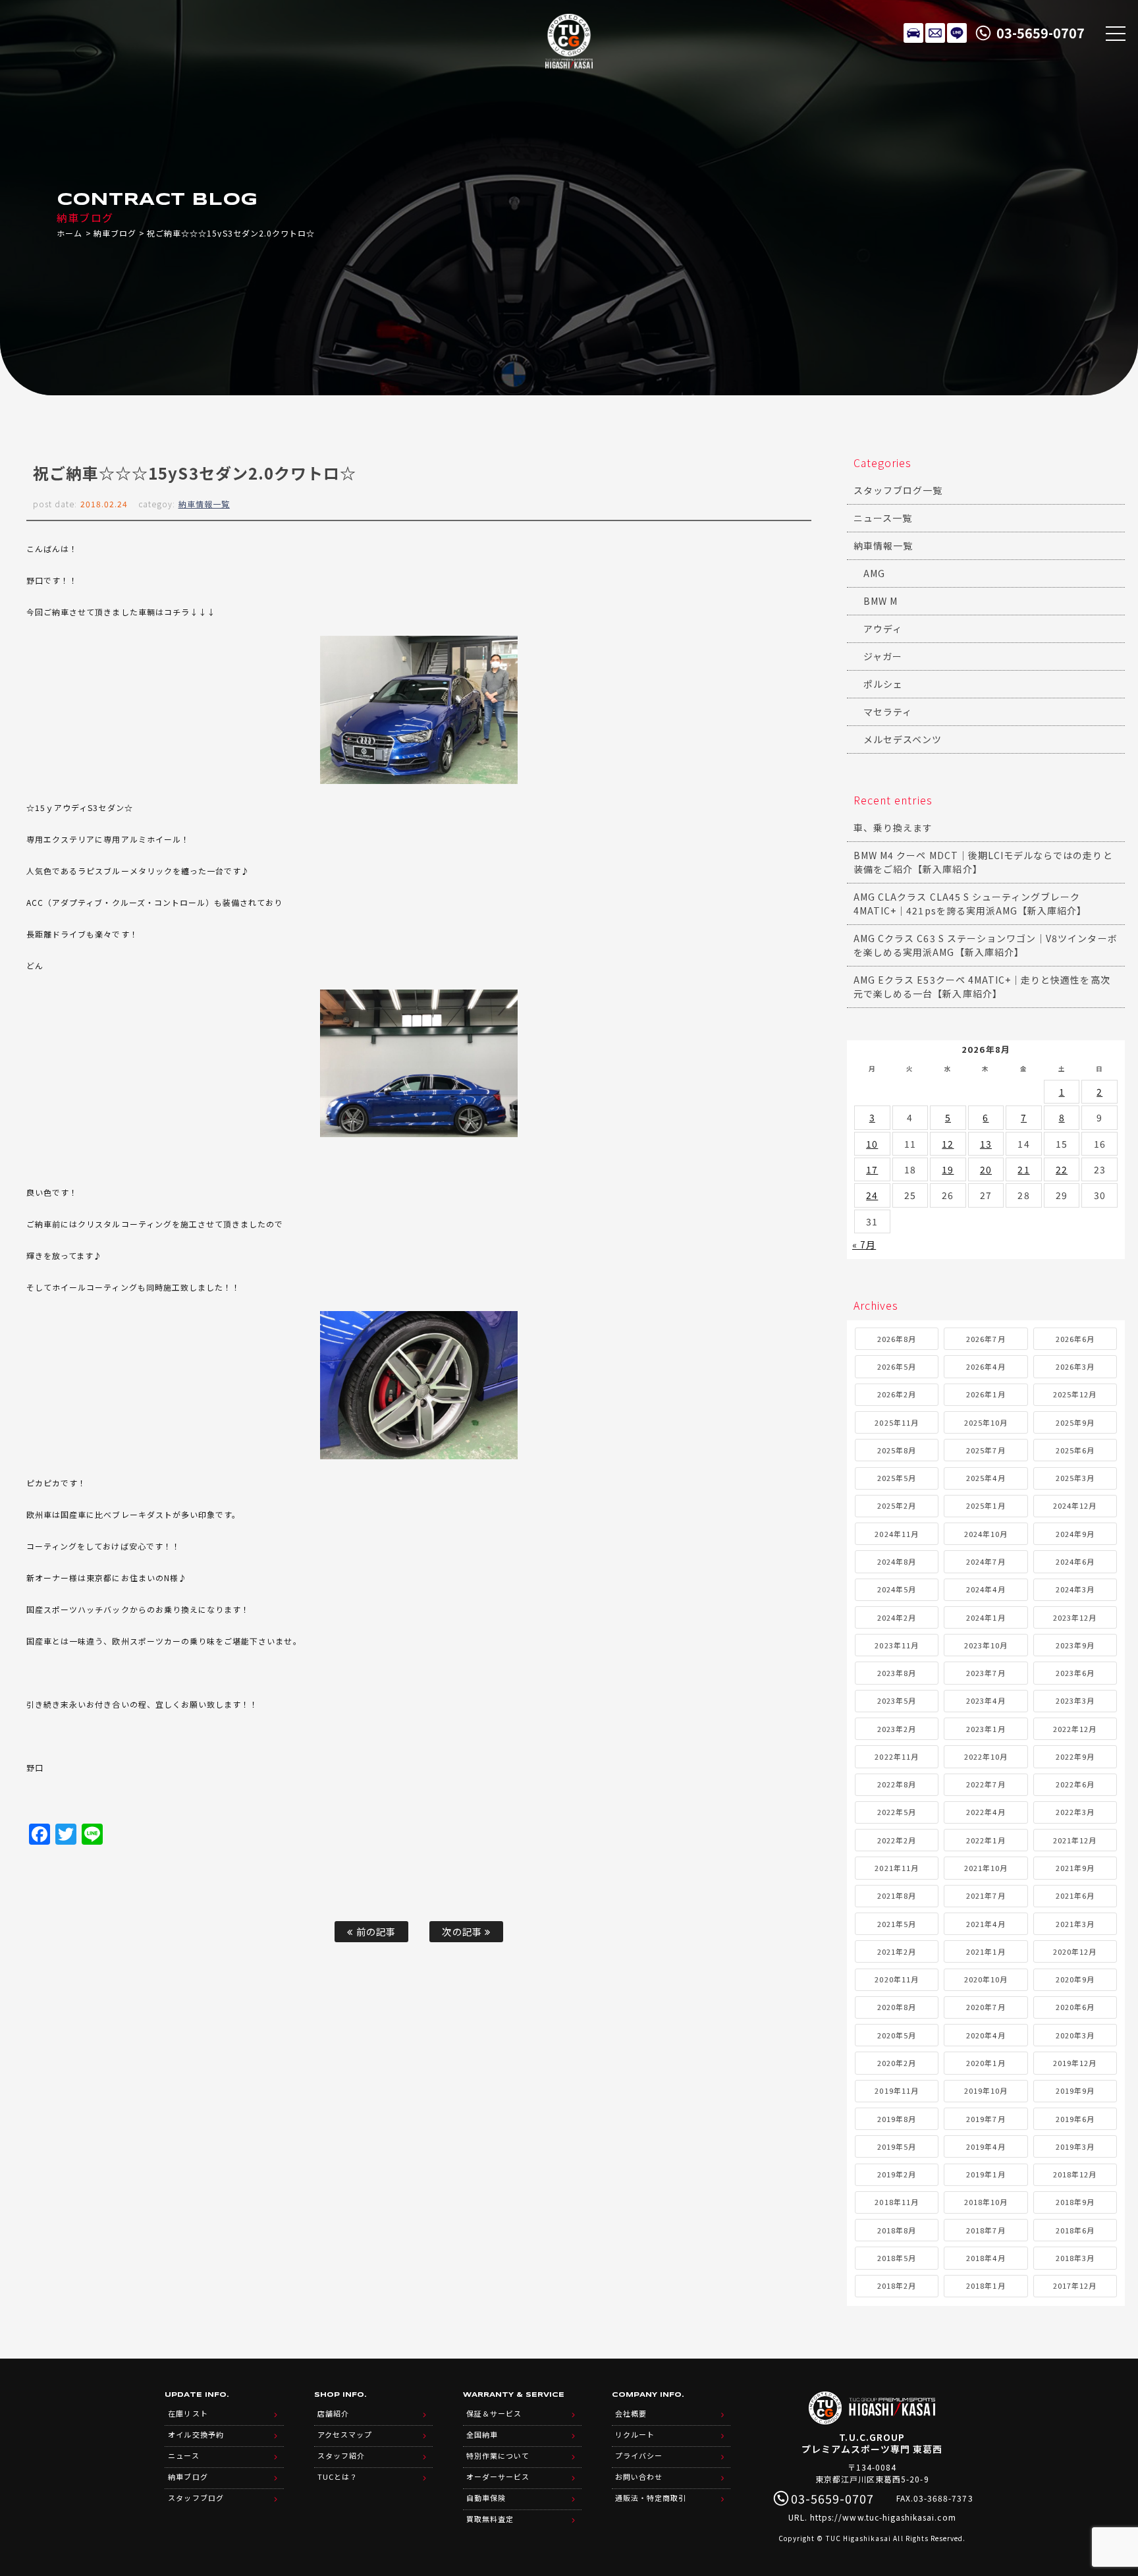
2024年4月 (986, 1589)
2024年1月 (986, 1617)
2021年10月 (986, 1868)
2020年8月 (897, 2007)
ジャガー (883, 656)
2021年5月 (897, 1924)
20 (986, 1169)
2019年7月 (986, 2119)
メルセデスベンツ (903, 739)
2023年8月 (897, 1673)
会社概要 (631, 2413)
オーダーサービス (498, 2477)
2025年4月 (986, 1478)
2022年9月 (1075, 1756)
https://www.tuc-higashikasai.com (883, 2517)
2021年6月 (1075, 1895)
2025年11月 (896, 1422)
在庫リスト (913, 33)
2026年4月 (986, 1366)
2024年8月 (897, 1561)
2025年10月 (986, 1422)
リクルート (635, 2434)
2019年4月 (986, 2146)
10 (872, 1144)
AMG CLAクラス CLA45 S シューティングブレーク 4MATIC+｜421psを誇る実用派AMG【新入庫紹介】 (970, 904)
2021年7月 (986, 1895)
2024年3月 (1075, 1589)
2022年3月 (1075, 1812)
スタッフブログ (196, 2498)
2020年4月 (986, 2035)
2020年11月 (896, 1979)
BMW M (881, 601)
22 (1062, 1169)
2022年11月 (896, 1756)
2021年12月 (1075, 1840)
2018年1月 (986, 2285)
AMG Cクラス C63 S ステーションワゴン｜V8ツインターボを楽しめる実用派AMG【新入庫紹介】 (986, 945)
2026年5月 (897, 1366)
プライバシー (639, 2455)
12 (948, 1144)
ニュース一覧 (883, 518)
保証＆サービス (494, 2413)
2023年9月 (1075, 1645)
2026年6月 (1075, 1339)
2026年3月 (1075, 1366)
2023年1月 (986, 1729)
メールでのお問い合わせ (935, 33)
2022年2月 (897, 1840)
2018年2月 (897, 2285)
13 (986, 1144)
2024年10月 (986, 1534)
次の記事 (463, 1931)
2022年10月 (986, 1756)
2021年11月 (896, 1868)
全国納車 (482, 2434)
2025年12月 (1075, 1394)
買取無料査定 (490, 2519)
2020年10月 (986, 1979)
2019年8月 (897, 2119)
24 (872, 1195)
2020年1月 (986, 2063)
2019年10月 (986, 2090)
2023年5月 (897, 1700)
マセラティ (888, 712)
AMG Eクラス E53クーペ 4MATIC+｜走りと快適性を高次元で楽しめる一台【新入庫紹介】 (982, 987)
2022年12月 (1075, 1729)
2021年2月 (897, 1951)
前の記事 (375, 1931)
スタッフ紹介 (341, 2455)
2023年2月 (897, 1729)
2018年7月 (986, 2230)
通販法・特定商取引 (651, 2498)
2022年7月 (986, 1784)
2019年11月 (896, 2090)
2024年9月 (1075, 1534)
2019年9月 (1075, 2090)
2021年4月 (986, 1924)
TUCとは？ (338, 2477)
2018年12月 (1075, 2174)
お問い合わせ (639, 2477)
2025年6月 (1075, 1450)
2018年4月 (986, 2258)
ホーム (69, 233)
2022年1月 (986, 1840)
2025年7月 (986, 1450)
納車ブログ (115, 233)
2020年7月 (986, 2007)
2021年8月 (897, 1895)
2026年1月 (986, 1394)
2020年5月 (897, 2035)
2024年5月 (897, 1589)
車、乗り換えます (893, 827)
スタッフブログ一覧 (898, 490)
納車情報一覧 (204, 504)
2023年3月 (1075, 1700)
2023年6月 (1075, 1673)
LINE (957, 33)
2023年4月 (986, 1700)
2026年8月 (897, 1339)
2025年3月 (1075, 1478)
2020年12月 (1075, 1951)
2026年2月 (897, 1394)
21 (1023, 1169)
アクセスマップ (345, 2434)
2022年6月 (1075, 1784)
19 (948, 1169)
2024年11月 (896, 1534)
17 (872, 1169)
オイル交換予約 (196, 2434)
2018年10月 (986, 2202)
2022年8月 (897, 1784)
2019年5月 (897, 2146)
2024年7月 (986, 1561)
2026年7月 (986, 1339)
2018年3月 (1075, 2258)
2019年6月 (1075, 2119)
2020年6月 (1075, 2007)
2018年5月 (897, 2258)
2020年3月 (1075, 2035)
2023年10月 (986, 1645)
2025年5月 (897, 1478)
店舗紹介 (333, 2413)
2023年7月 (986, 1673)
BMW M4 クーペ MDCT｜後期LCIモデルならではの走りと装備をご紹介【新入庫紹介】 (983, 862)
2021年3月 (1075, 1924)
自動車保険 (486, 2498)
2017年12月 (1075, 2285)
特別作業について (498, 2455)
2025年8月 (897, 1450)
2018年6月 (1075, 2230)
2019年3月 (1075, 2146)
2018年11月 (896, 2202)
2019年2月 (897, 2174)
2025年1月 (986, 1505)
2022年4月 (986, 1812)
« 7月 (864, 1245)
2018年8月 (897, 2230)
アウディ (883, 629)
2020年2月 (897, 2063)
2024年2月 (897, 1617)
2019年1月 (986, 2174)
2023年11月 (896, 1645)
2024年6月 (1075, 1561)
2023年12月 (1075, 1617)
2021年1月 (986, 1951)
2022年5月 (897, 1812)
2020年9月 (1075, 1979)
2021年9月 (1075, 1868)
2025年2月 (897, 1505)
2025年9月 (1075, 1422)
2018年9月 (1075, 2202)
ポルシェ (883, 684)
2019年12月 (1075, 2063)
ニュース (183, 2455)
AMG (874, 573)
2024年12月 (1075, 1505)
